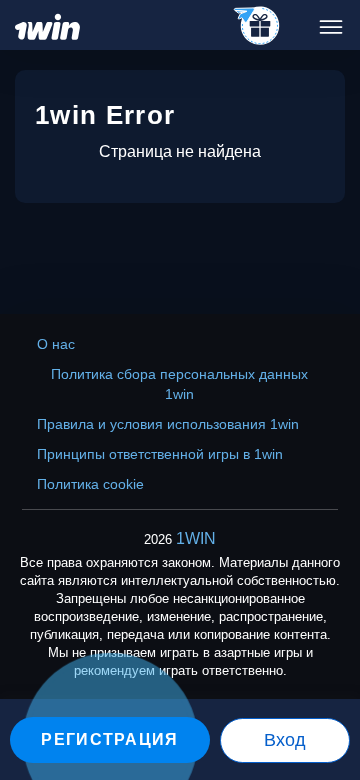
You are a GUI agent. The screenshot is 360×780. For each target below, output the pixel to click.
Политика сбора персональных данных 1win (179, 384)
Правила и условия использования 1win (168, 424)
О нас (56, 344)
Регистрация (109, 739)
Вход (285, 740)
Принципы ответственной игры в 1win (160, 454)
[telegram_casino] (257, 27)
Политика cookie (90, 484)
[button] (325, 695)
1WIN (196, 538)
